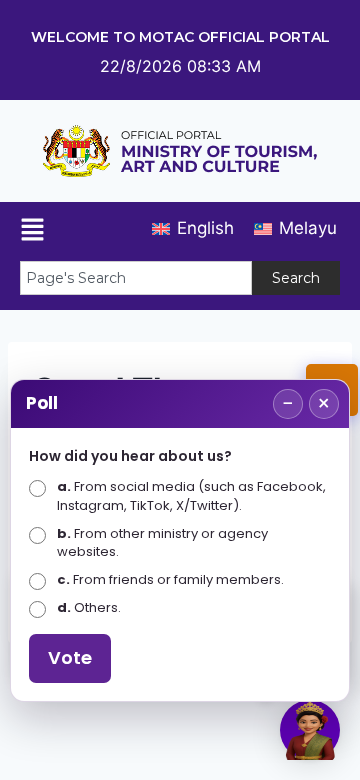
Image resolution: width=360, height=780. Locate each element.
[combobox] (136, 278)
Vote (70, 657)
